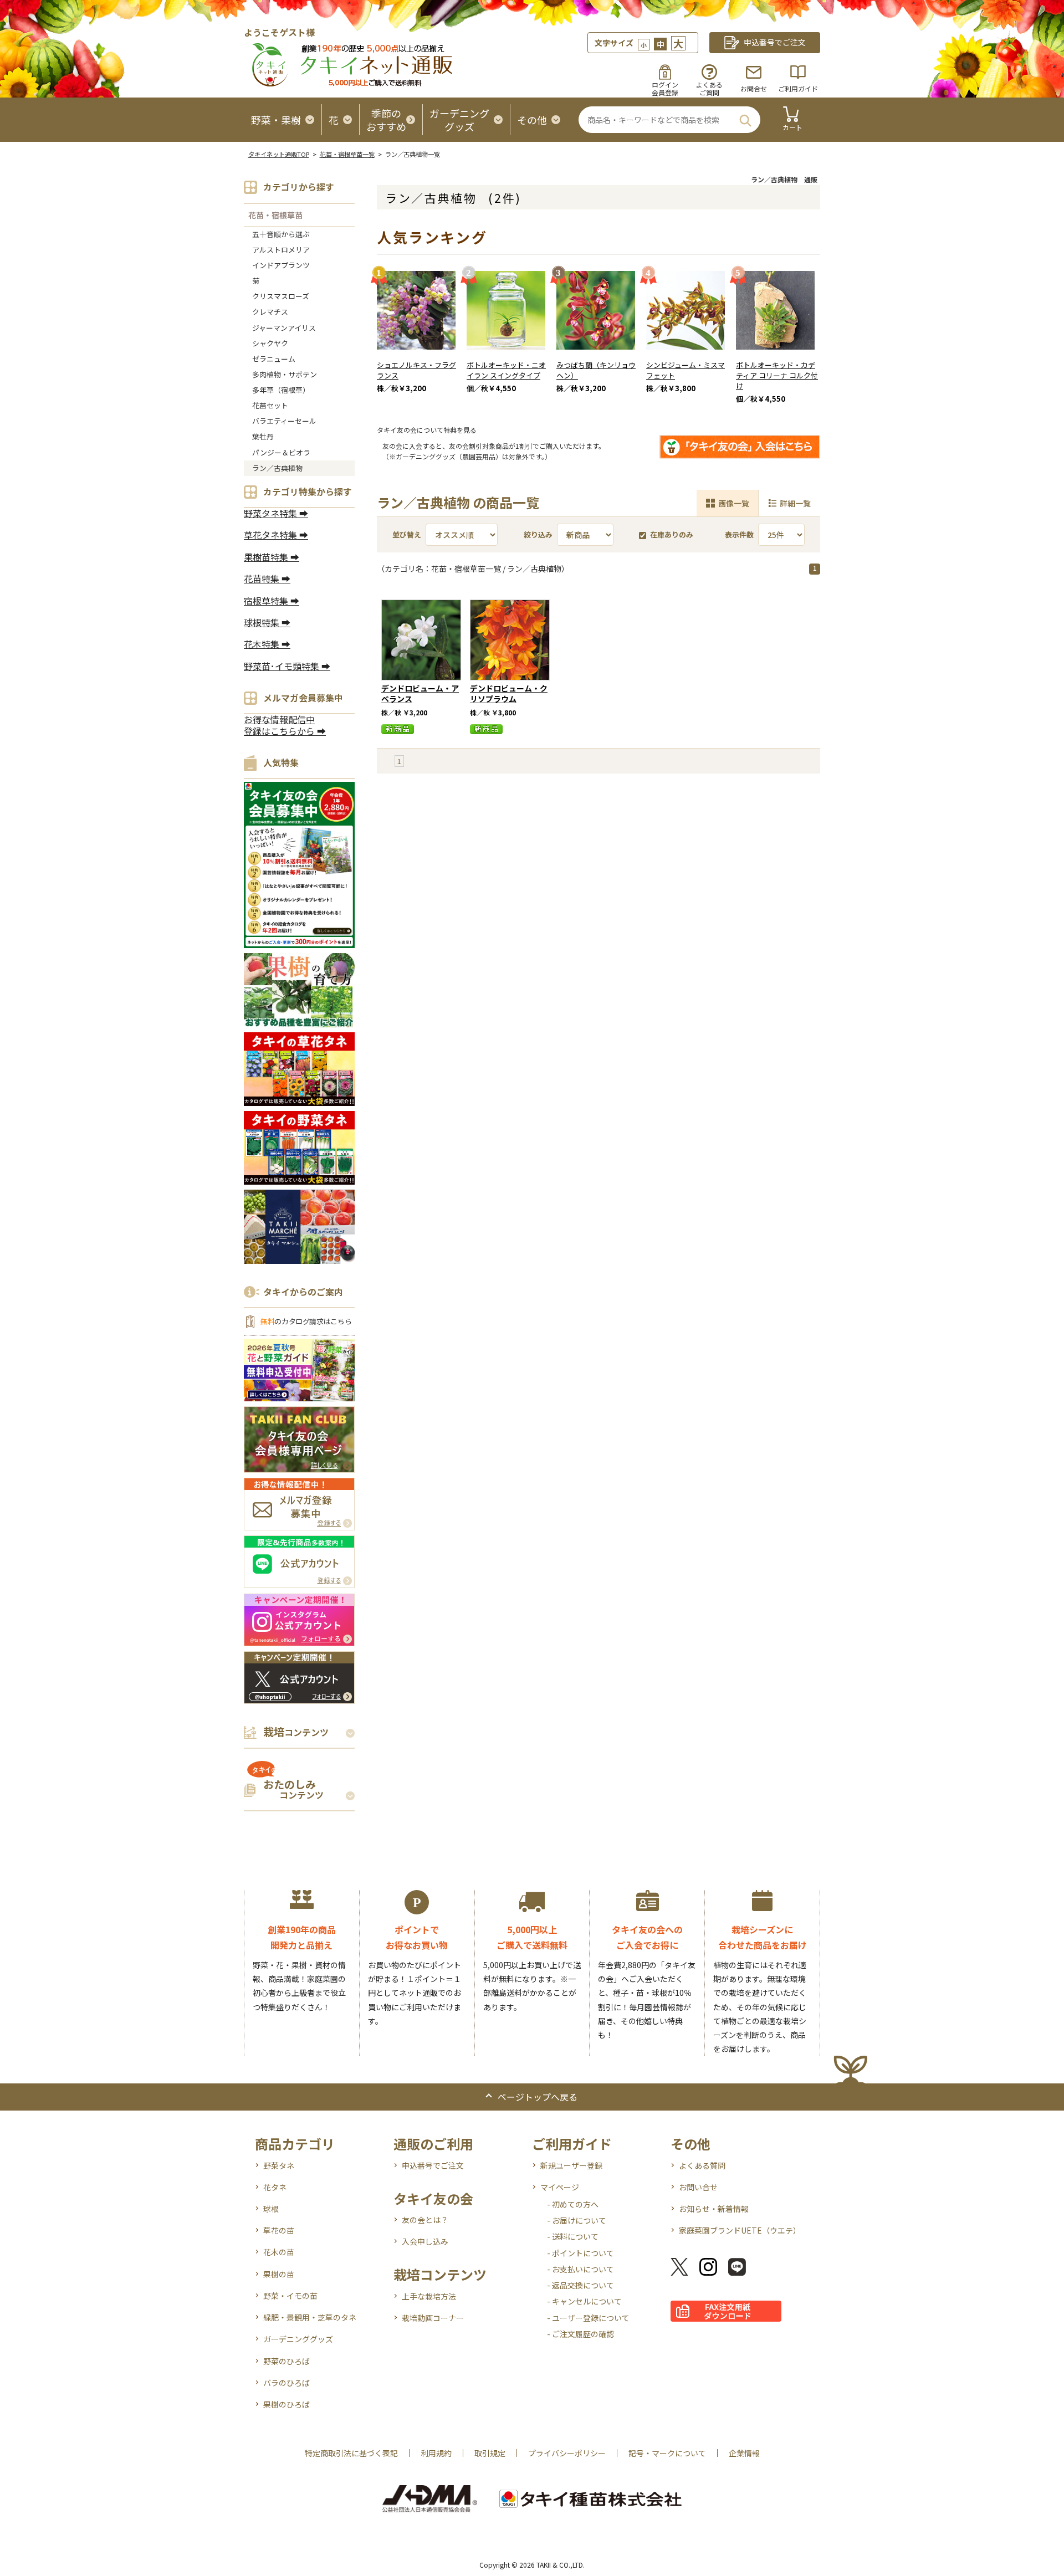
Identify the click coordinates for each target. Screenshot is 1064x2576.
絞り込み (538, 534)
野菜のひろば (287, 2361)
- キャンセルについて (584, 2301)
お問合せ (754, 88)
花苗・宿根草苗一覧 (347, 154)
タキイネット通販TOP (279, 154)
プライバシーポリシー (567, 2453)
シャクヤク (270, 343)
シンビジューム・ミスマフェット (686, 370)
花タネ (275, 2187)
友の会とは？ (425, 2220)
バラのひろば (287, 2383)
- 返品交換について (580, 2285)
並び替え (407, 534)
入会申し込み (425, 2241)
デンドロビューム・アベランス (420, 693)
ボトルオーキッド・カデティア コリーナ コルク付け (777, 375)
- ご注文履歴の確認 (580, 2334)
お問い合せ (698, 2187)
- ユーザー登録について (588, 2318)
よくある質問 (702, 2165)
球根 (271, 2209)
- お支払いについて (580, 2269)
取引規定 (490, 2453)
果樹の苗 (279, 2274)
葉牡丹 (263, 436)
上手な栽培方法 (429, 2296)
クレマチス (270, 312)
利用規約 (436, 2453)
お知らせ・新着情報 (714, 2209)
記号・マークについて (667, 2453)
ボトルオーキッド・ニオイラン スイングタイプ (506, 370)
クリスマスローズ (281, 296)
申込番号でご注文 (433, 2165)
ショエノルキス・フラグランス (416, 370)
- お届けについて (577, 2220)
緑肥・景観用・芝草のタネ (310, 2317)
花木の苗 (279, 2252)
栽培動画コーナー (433, 2318)
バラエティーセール (284, 421)
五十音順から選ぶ (281, 234)
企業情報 (744, 2453)
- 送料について (573, 2236)
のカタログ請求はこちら (306, 1321)
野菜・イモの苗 (290, 2296)
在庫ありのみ (672, 534)
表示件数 (739, 534)
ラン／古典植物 (277, 468)
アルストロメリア (281, 250)
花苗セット (270, 405)
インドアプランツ (281, 265)
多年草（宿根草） (281, 390)
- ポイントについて (580, 2253)
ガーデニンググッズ (298, 2339)
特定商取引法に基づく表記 (351, 2453)
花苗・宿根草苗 (275, 215)
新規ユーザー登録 (571, 2165)
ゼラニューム (274, 359)
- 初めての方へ (573, 2204)
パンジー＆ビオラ (281, 452)
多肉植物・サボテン (285, 374)
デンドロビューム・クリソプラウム (509, 693)
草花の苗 (279, 2230)
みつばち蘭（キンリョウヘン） (596, 370)
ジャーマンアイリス (284, 328)
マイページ (560, 2187)
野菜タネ (279, 2165)
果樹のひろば (287, 2404)
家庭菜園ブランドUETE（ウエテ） (740, 2230)
